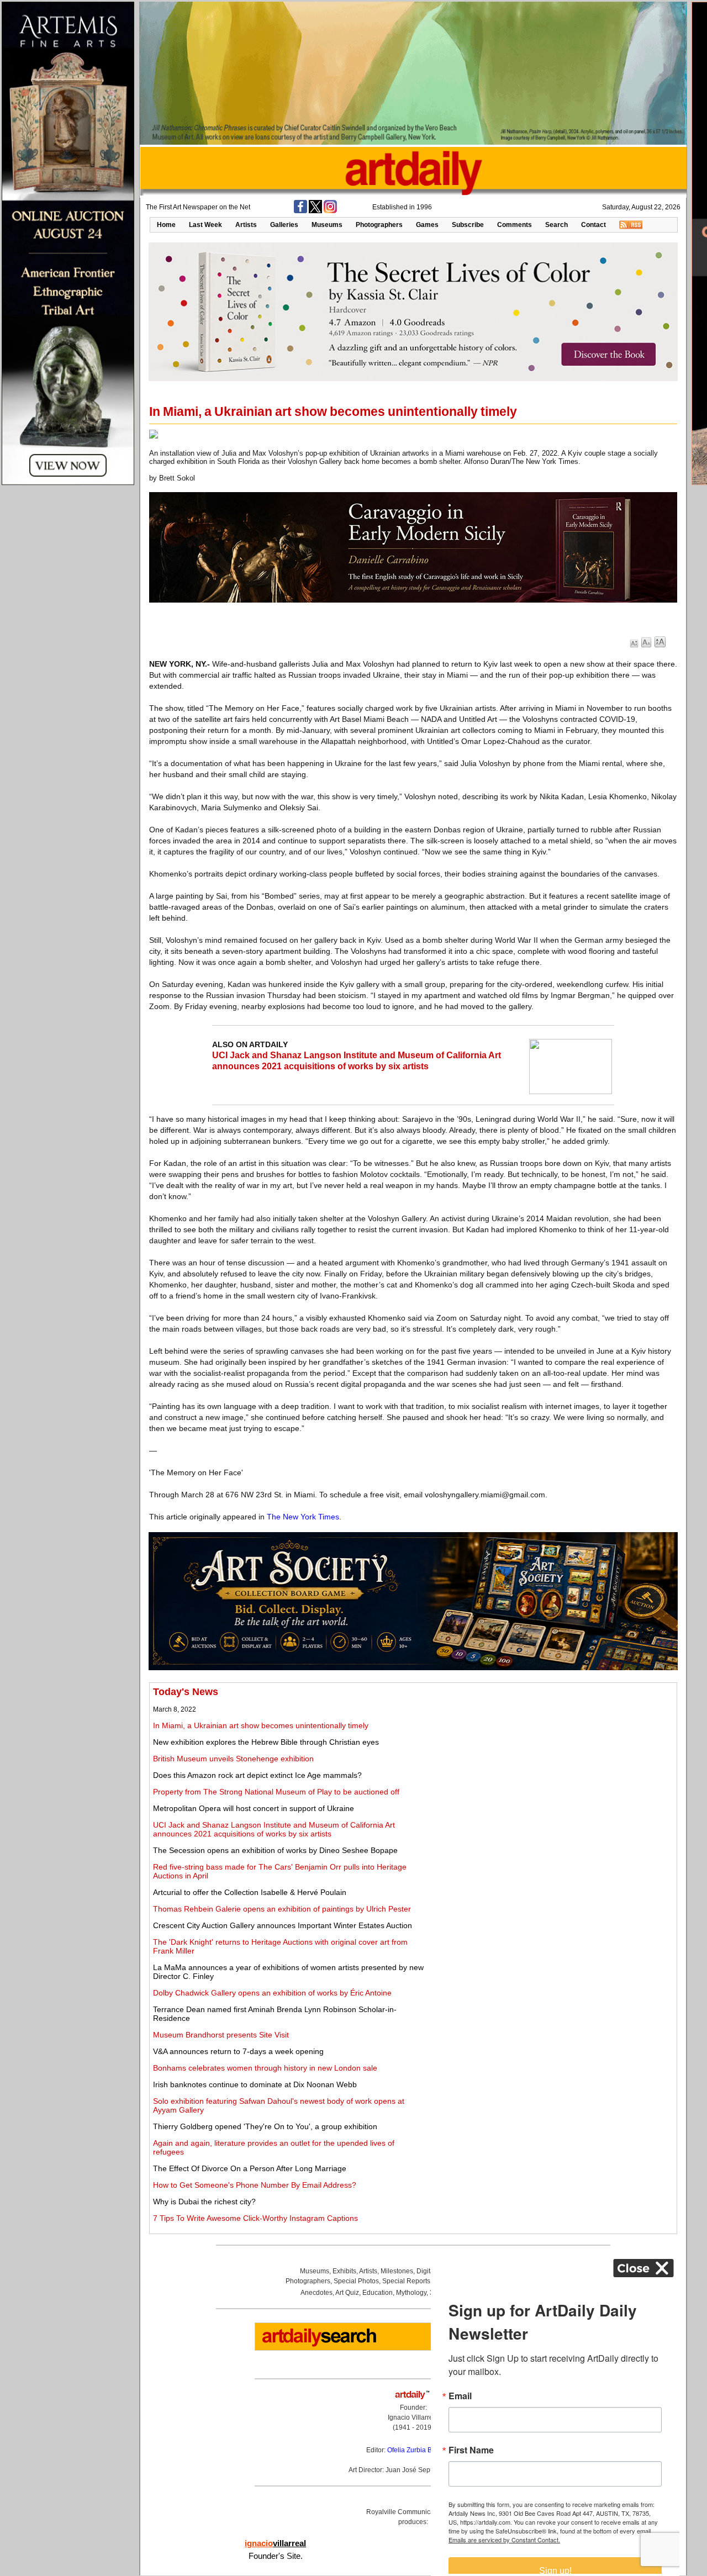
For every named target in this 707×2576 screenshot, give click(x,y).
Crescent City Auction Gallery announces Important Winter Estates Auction (283, 1925)
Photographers (379, 225)
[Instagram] (330, 211)
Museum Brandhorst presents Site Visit (221, 2035)
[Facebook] (300, 211)
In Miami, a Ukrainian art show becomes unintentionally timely (261, 1725)
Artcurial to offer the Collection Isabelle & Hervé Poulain (250, 1892)
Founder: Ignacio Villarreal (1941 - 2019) (413, 2417)
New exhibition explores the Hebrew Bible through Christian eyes (266, 1742)
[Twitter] (315, 211)
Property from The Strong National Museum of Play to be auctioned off (276, 1792)
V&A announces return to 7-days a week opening (238, 2051)
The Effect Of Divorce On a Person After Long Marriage (250, 2168)
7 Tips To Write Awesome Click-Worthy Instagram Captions (255, 2218)
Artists (246, 225)
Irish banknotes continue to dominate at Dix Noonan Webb (255, 2084)
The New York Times (303, 1517)
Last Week (205, 225)
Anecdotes (316, 2293)
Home (166, 225)
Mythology (411, 2293)
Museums (327, 225)
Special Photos (356, 2281)
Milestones (397, 2271)
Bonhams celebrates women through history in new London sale (265, 2068)
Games (427, 225)
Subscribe (468, 225)
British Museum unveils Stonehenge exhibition (233, 1759)
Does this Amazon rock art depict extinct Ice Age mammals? (257, 1775)
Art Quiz (347, 2293)
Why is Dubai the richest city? (204, 2202)
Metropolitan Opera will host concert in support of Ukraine (254, 1808)
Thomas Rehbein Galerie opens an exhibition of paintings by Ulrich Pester (282, 1909)
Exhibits (344, 2271)
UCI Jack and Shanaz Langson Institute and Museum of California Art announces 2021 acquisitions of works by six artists (274, 1829)
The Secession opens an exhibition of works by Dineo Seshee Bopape (275, 1850)
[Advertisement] (551, 1764)
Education (378, 2293)
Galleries (284, 225)
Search (556, 225)
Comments (515, 225)
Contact (593, 225)
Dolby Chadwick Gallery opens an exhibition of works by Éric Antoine (272, 1993)
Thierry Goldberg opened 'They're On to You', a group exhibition (265, 2126)
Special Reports (406, 2281)
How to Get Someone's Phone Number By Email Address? (255, 2185)
